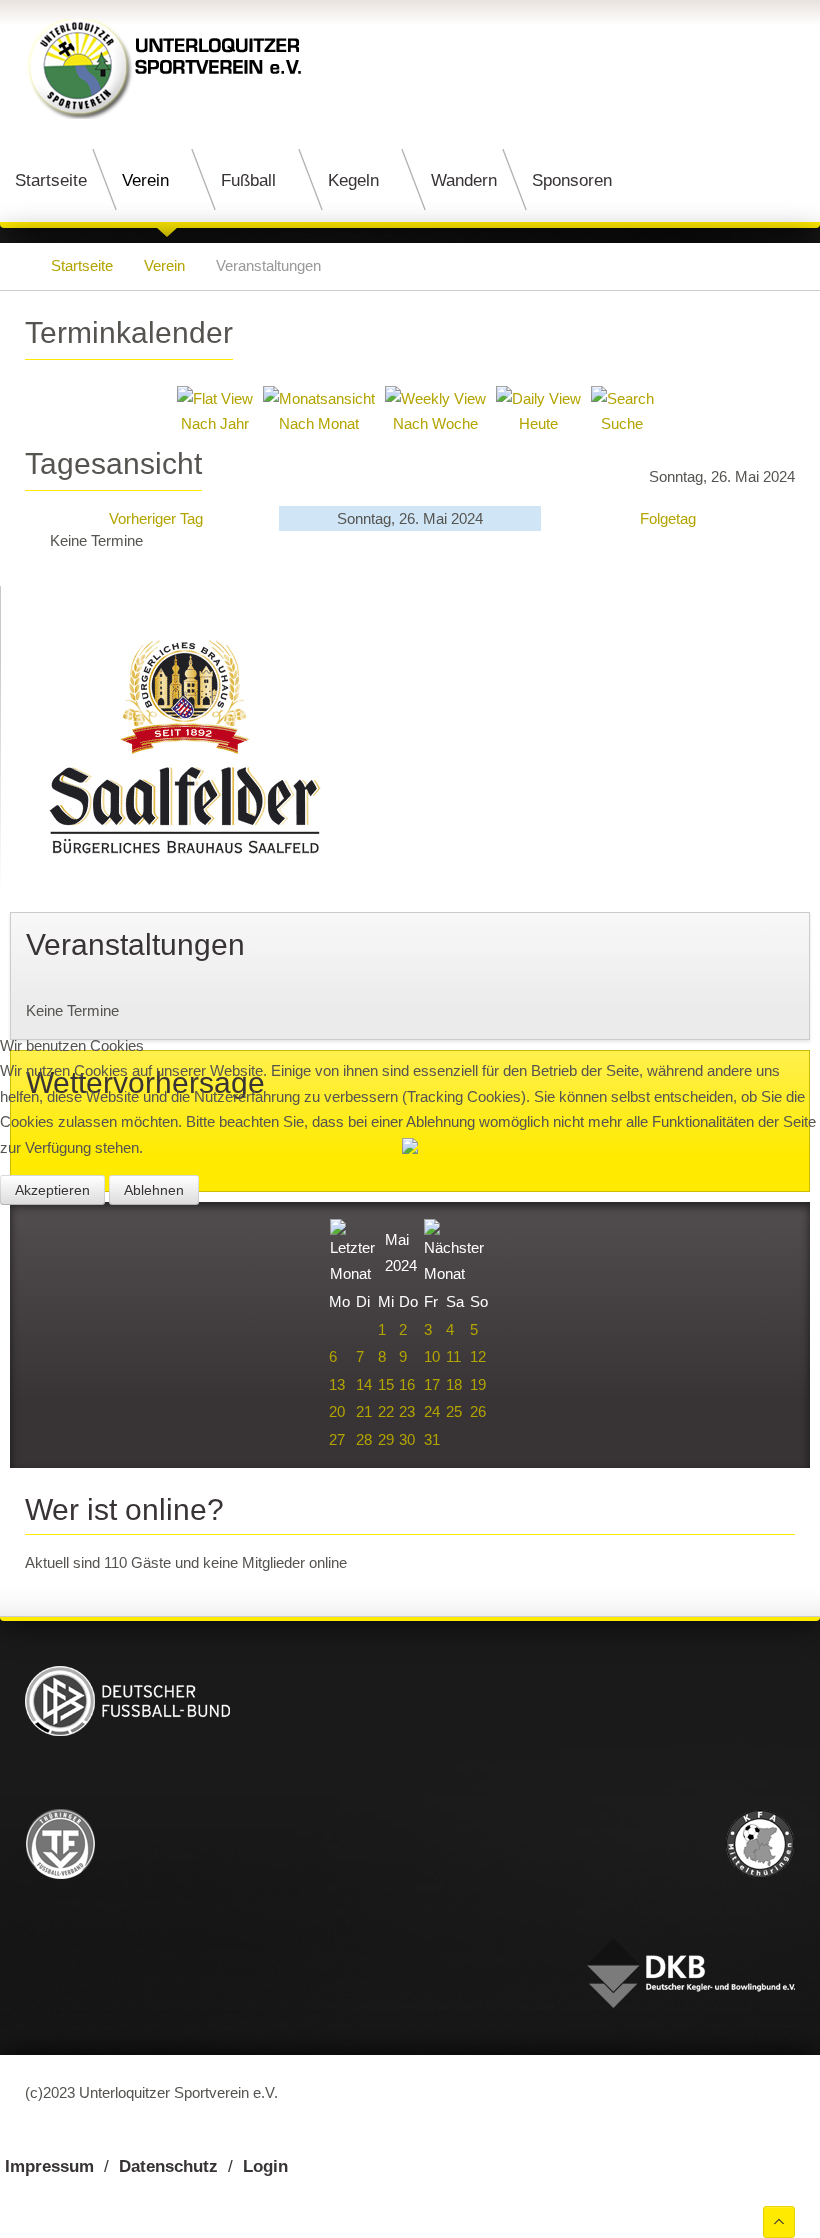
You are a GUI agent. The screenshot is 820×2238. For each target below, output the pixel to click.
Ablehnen (154, 1190)
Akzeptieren (52, 1190)
